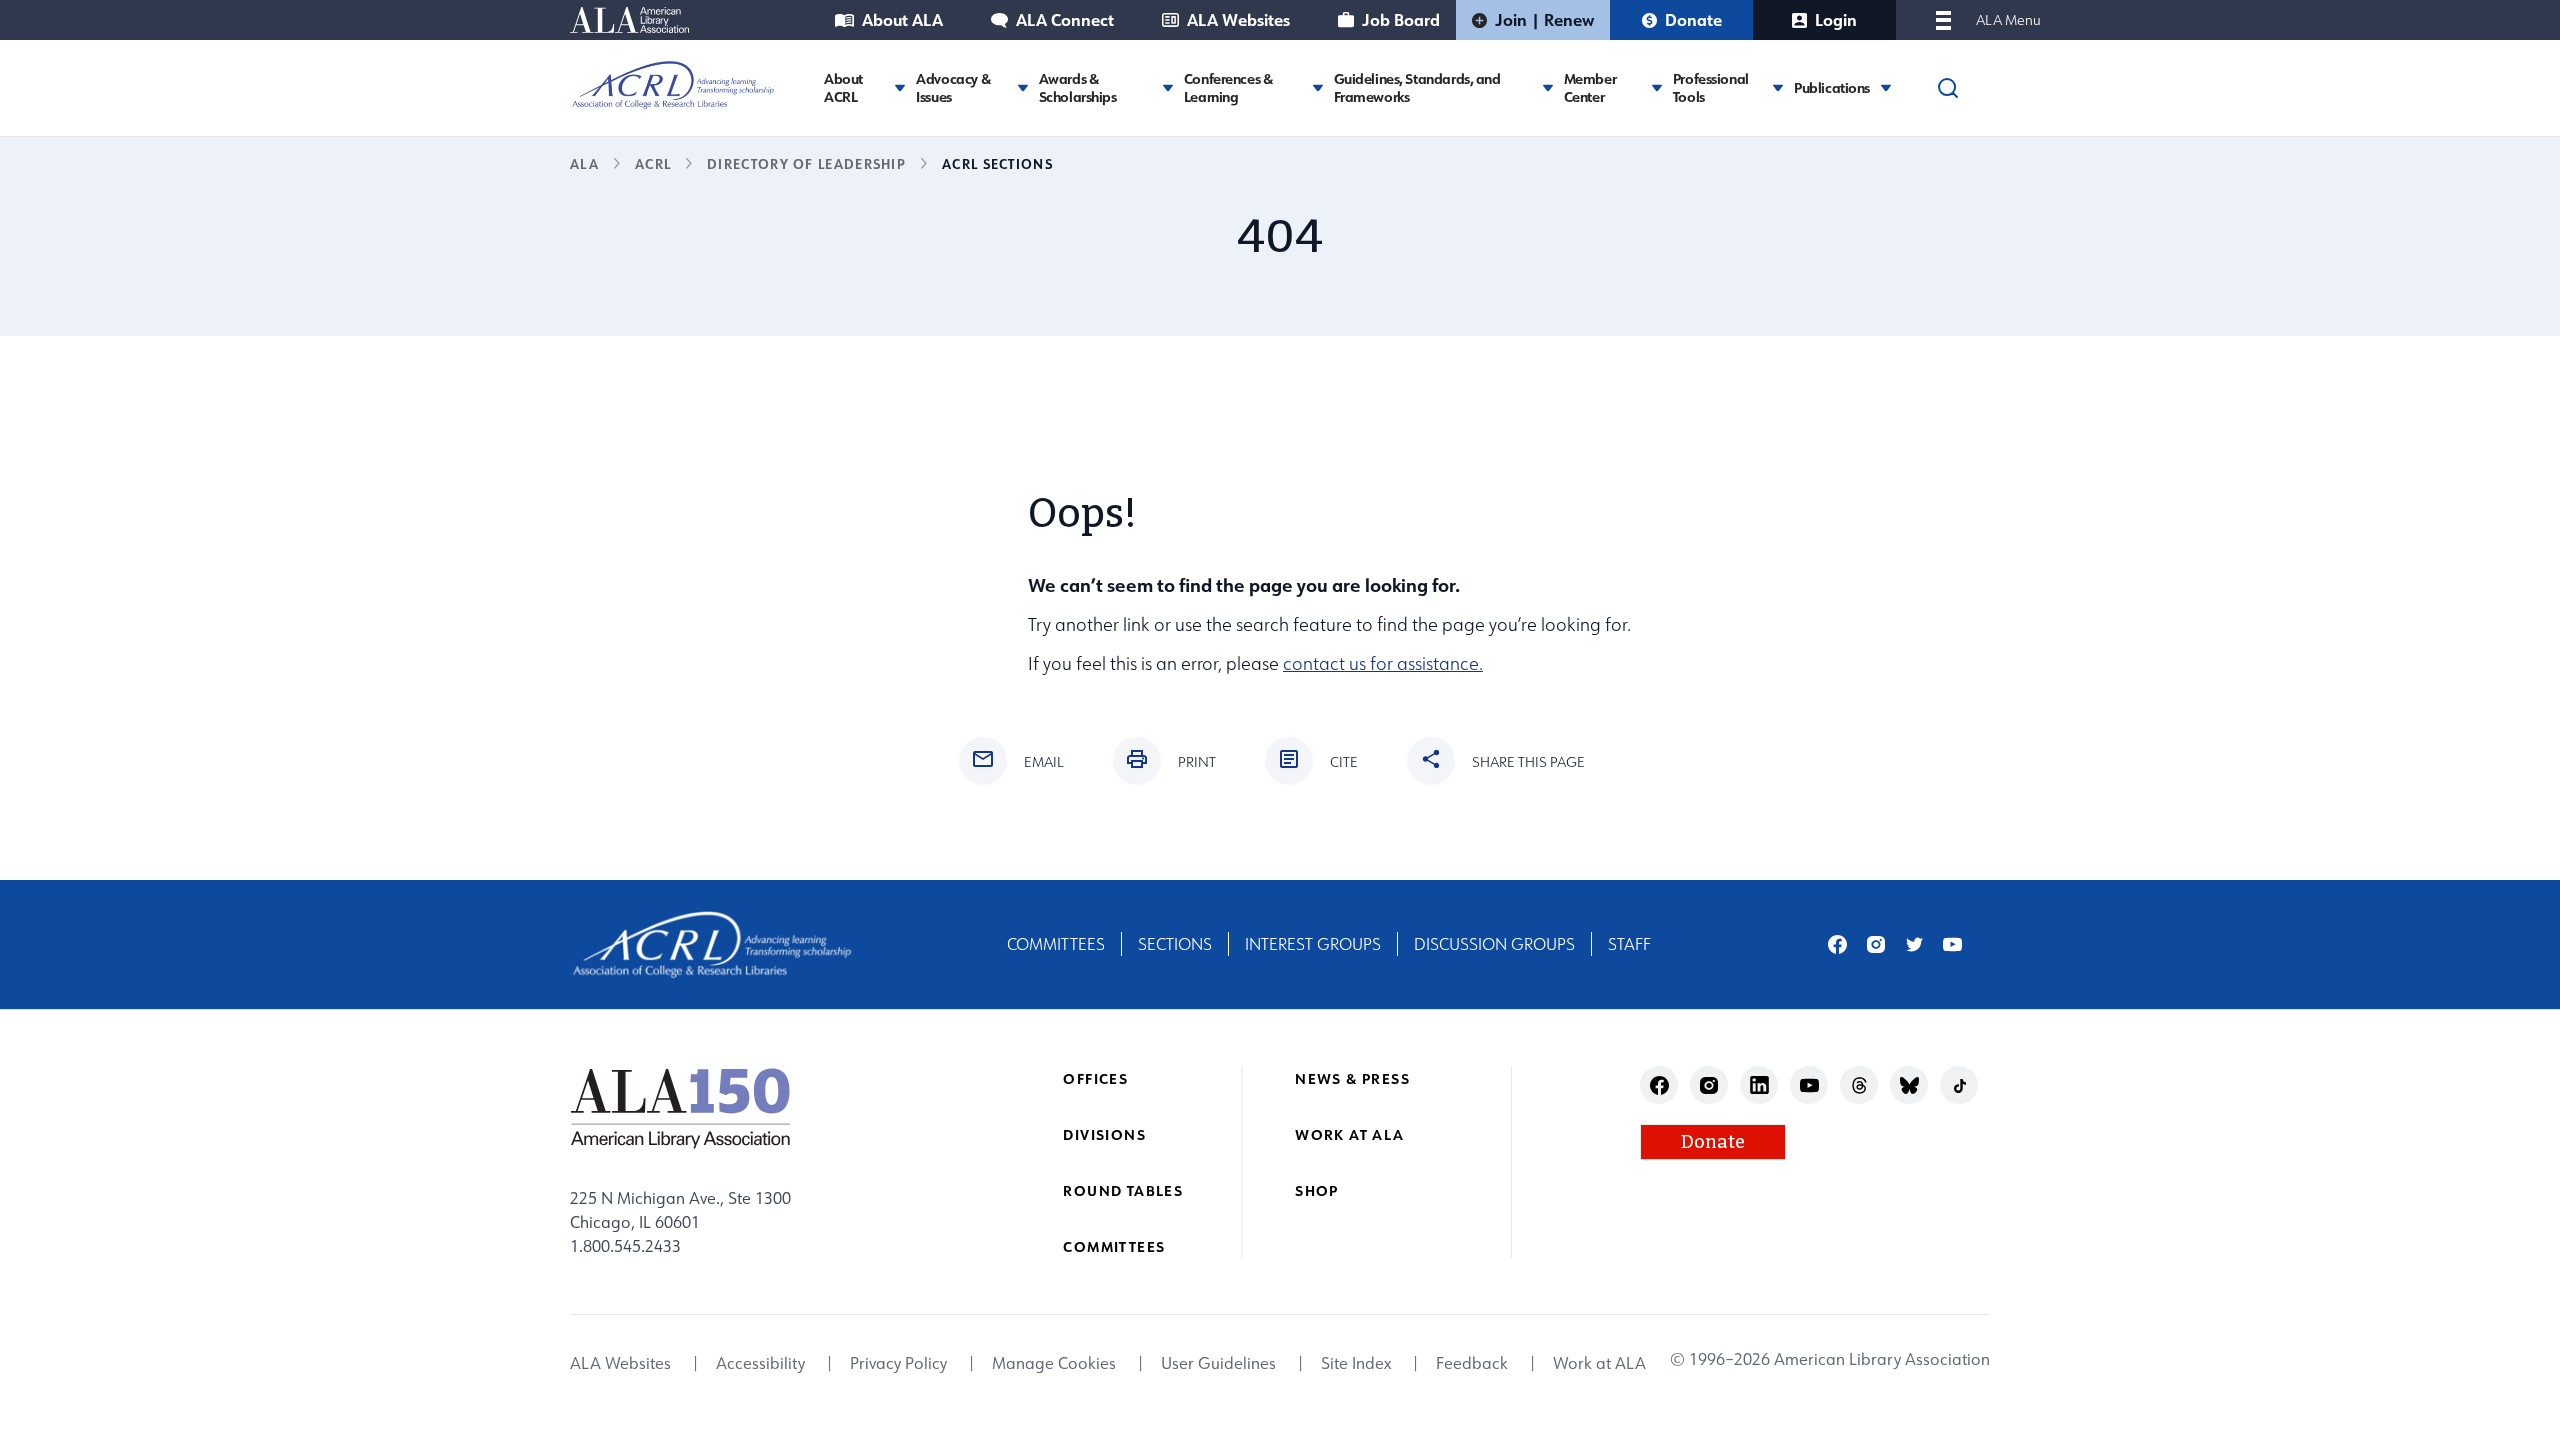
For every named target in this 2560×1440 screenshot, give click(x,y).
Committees (1056, 944)
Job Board (1401, 19)
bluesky (1909, 1085)
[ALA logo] (680, 1108)
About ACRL (843, 87)
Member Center (1590, 87)
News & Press (1352, 1078)
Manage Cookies (1054, 1364)
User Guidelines (1218, 1364)
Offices (1095, 1078)
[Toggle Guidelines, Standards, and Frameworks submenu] (1548, 87)
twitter (1914, 944)
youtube (1952, 944)
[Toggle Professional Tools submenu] (1778, 87)
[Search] (1948, 88)
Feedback (1472, 1364)
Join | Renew (1544, 19)
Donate (1693, 19)
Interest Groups (1313, 944)
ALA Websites (1238, 19)
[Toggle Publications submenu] (1886, 87)
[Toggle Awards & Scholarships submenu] (1168, 87)
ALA (584, 163)
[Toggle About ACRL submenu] (900, 87)
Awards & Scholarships (1078, 87)
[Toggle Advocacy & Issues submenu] (1023, 87)
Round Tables (1123, 1190)
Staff (1629, 944)
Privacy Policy (898, 1364)
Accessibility (760, 1364)
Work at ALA (1349, 1134)
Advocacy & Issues (953, 87)
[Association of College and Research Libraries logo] (673, 85)
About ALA (902, 19)
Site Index (1356, 1364)
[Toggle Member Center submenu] (1657, 87)
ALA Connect (1065, 19)
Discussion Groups (1494, 944)
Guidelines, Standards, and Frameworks (1417, 87)
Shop (1317, 1190)
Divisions (1104, 1134)
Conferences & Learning (1228, 87)
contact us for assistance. (1383, 663)
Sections (1175, 944)
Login (1836, 19)
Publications (1832, 88)
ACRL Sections (997, 163)
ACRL (653, 163)
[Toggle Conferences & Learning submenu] (1318, 87)
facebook (1837, 944)
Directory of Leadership (806, 163)
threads (1859, 1085)
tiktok (1959, 1085)
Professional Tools (1711, 87)
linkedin (1759, 1085)
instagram (1876, 944)
